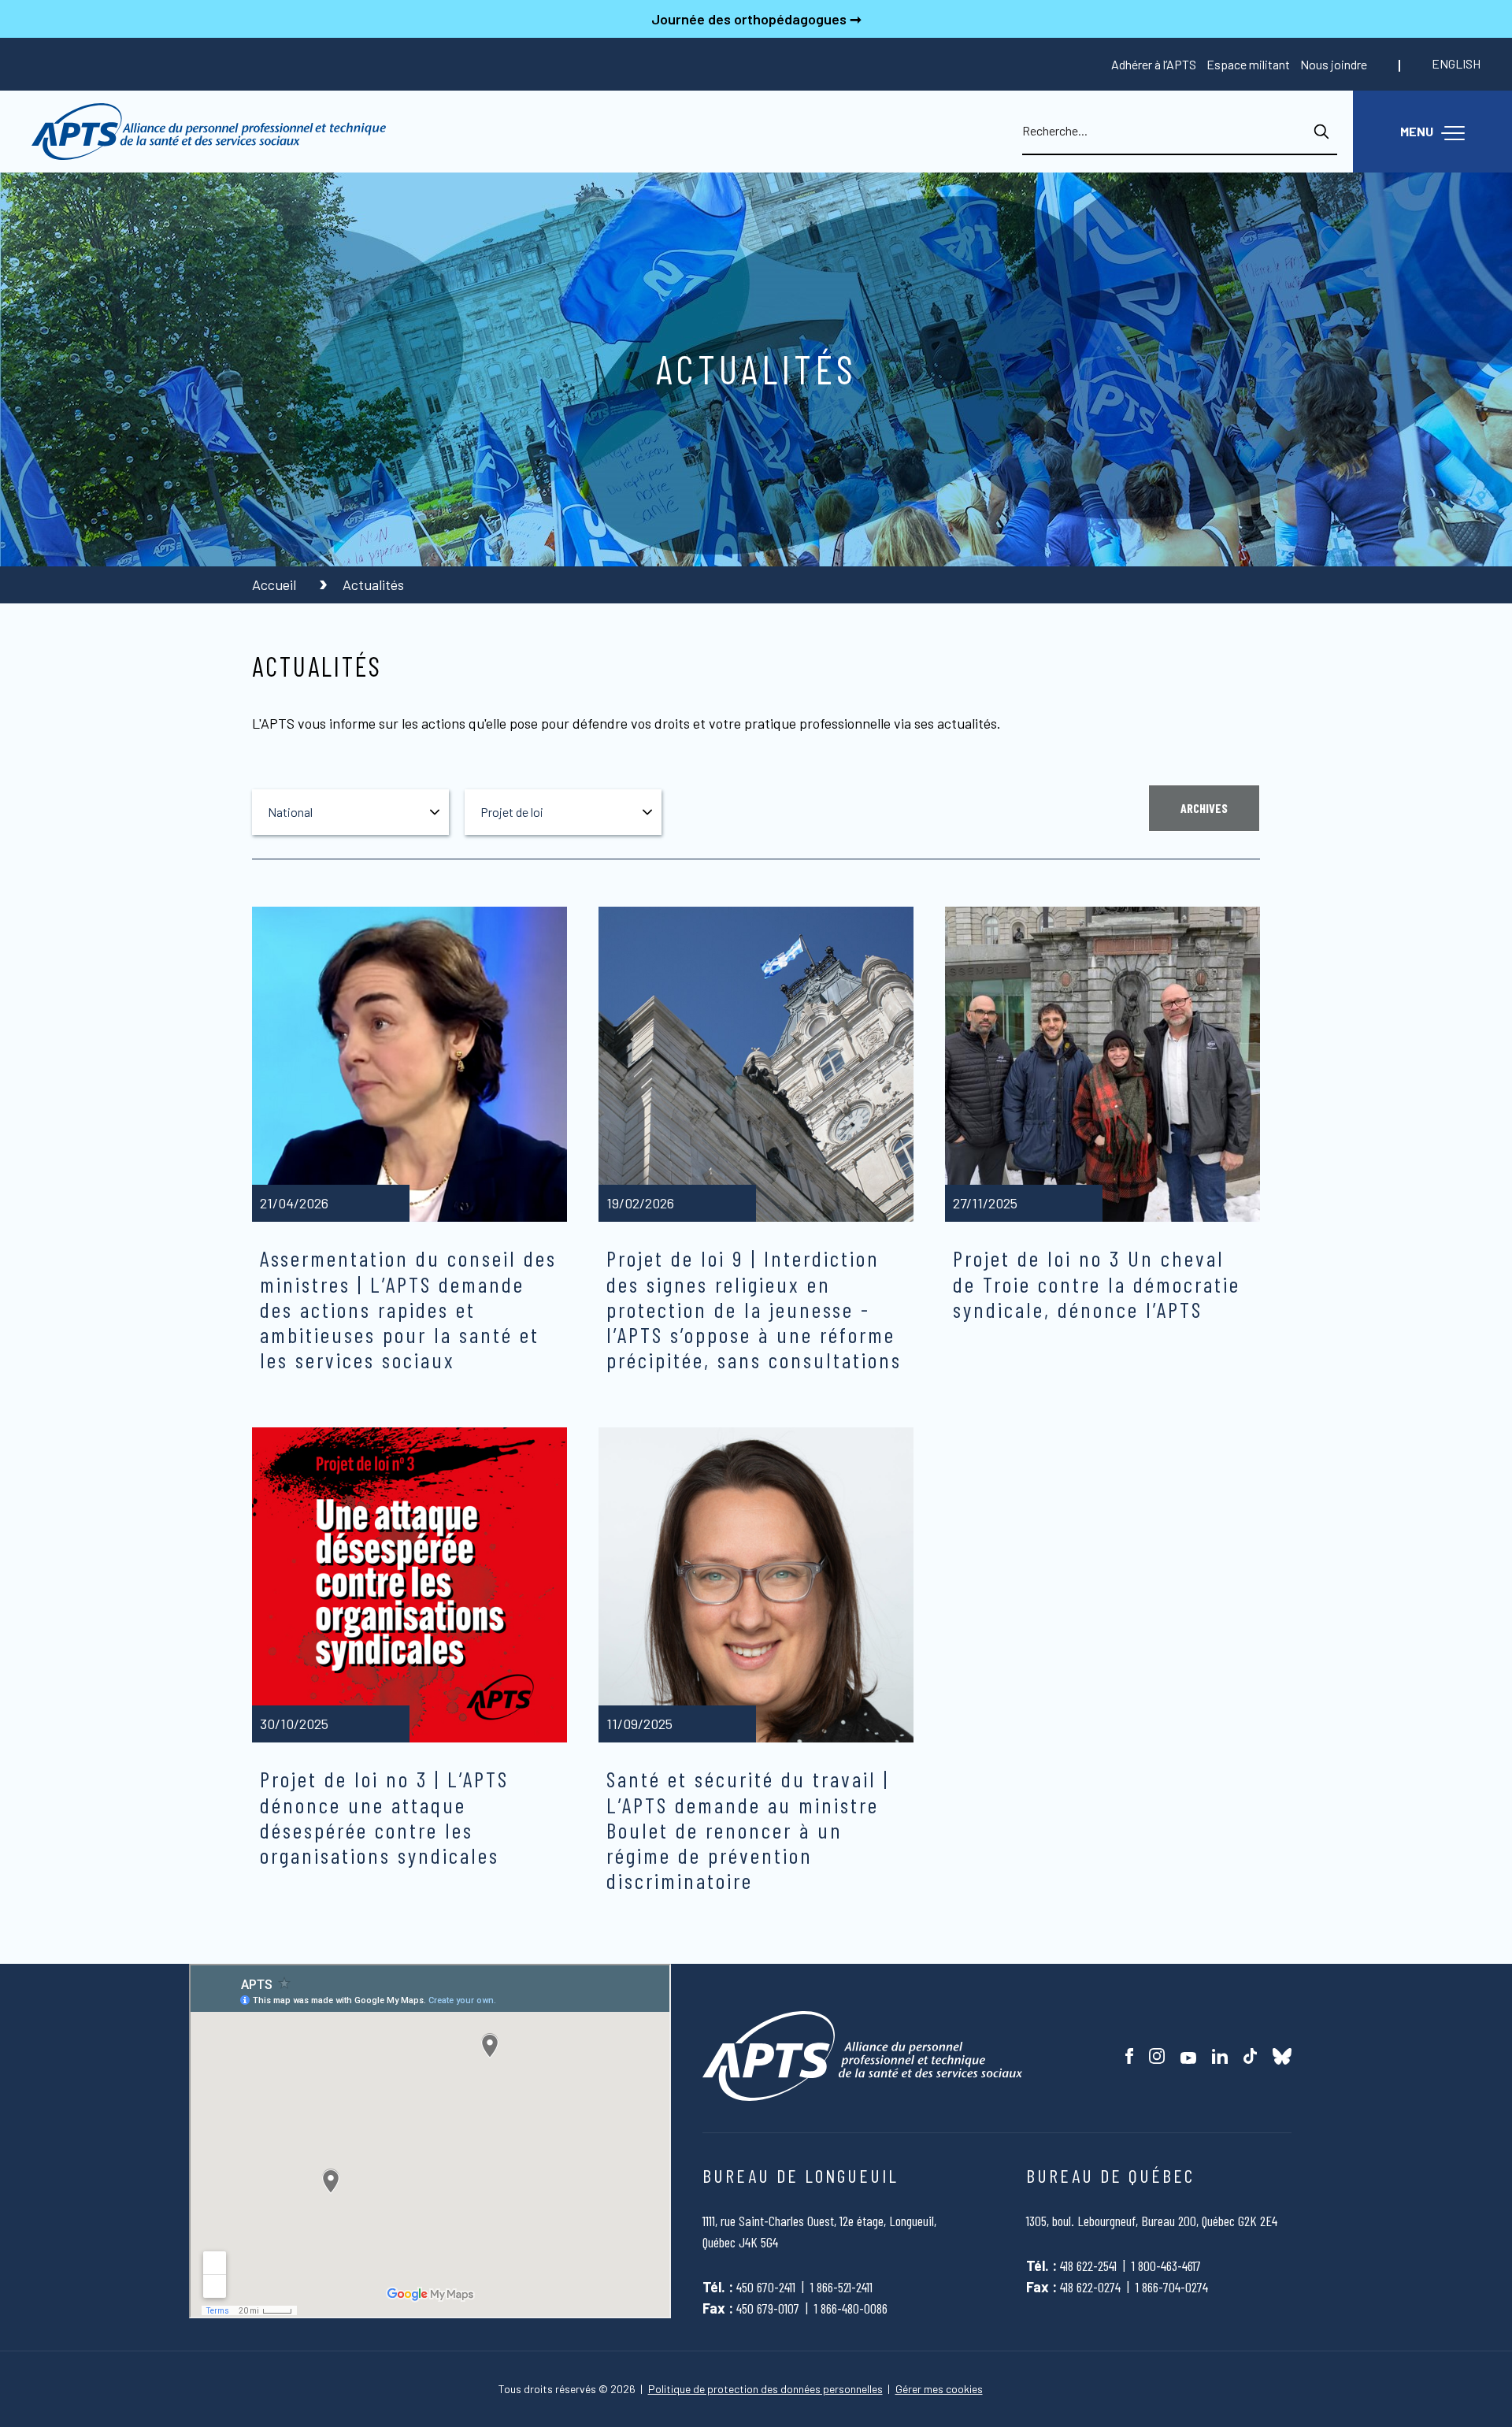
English (1456, 63)
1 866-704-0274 (1172, 2287)
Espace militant (1248, 64)
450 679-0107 (768, 2308)
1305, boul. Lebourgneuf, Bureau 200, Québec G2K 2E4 (1152, 2221)
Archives (1204, 808)
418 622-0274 (1090, 2287)
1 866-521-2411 (841, 2287)
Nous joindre (1334, 64)
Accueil (276, 584)
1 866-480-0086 (851, 2308)
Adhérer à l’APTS (1154, 64)
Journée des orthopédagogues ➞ (756, 19)
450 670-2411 (766, 2287)
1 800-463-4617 (1166, 2266)
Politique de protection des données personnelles (765, 2389)
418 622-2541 (1088, 2266)
